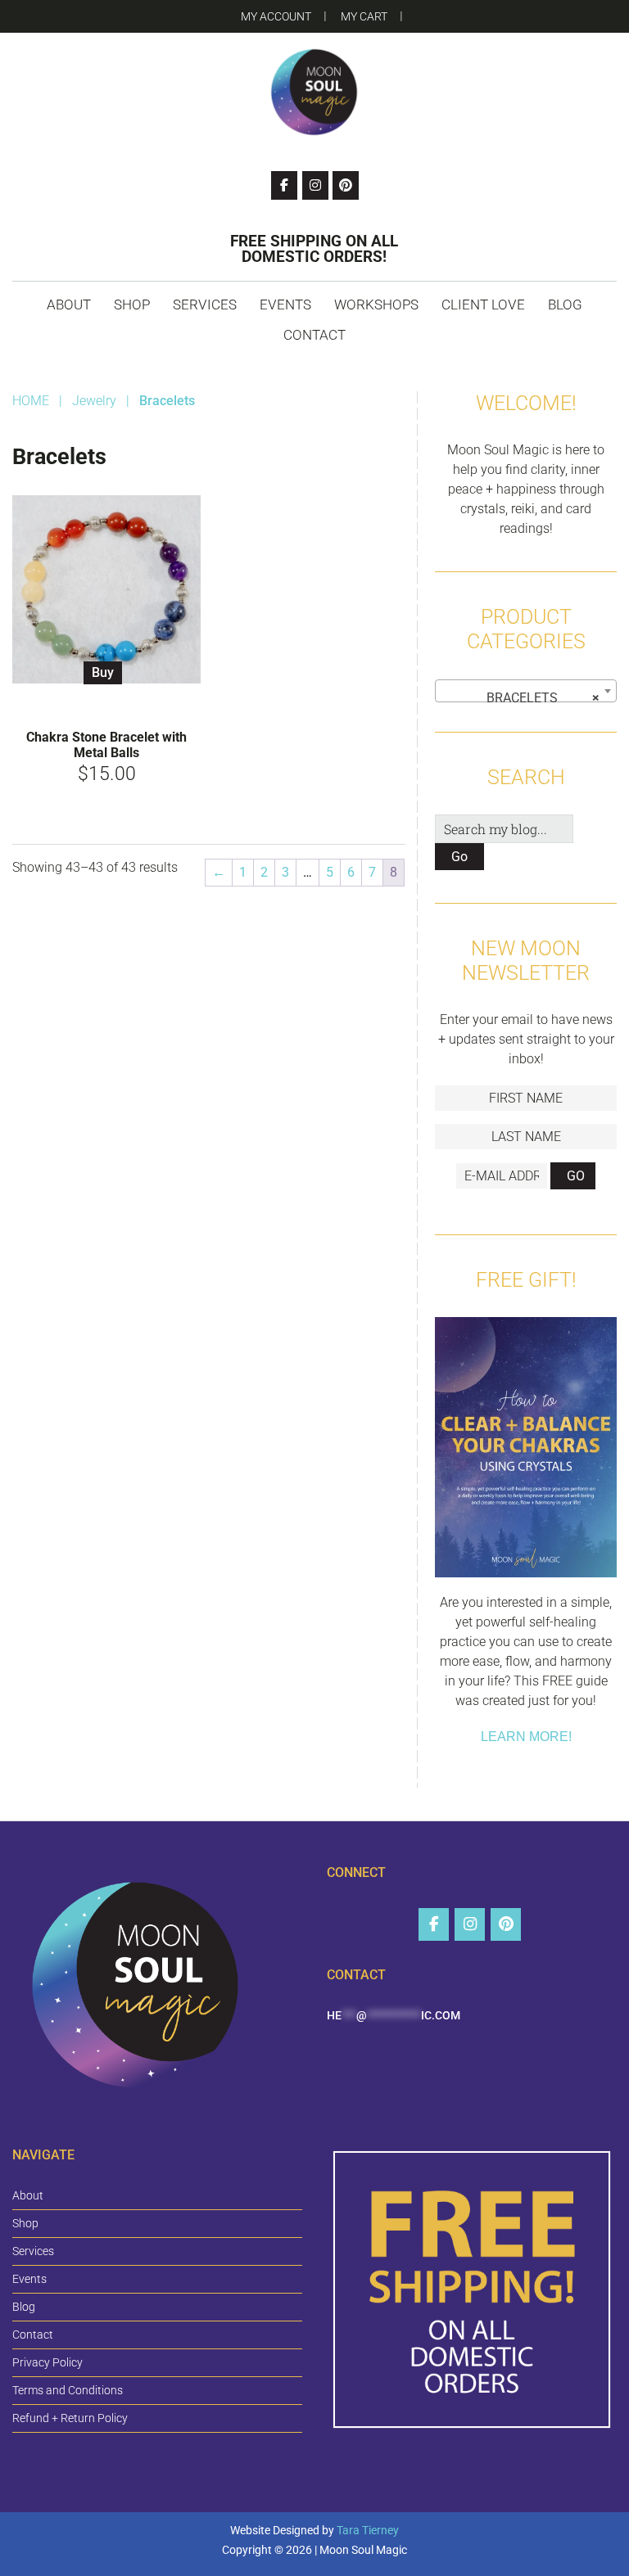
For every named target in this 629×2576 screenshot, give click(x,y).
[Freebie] (525, 1450)
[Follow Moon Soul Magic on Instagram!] (315, 185)
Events (29, 2279)
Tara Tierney (368, 2530)
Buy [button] (103, 672)
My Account (276, 16)
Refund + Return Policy (70, 2418)
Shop (25, 2223)
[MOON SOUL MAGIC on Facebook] (434, 1924)
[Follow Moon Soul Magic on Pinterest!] (346, 185)
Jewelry (94, 401)
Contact (33, 2335)
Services (33, 2251)
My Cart (364, 16)
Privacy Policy (48, 2362)
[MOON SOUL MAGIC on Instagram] (470, 1924)
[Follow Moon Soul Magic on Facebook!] (284, 185)
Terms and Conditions (68, 2390)
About (28, 2195)
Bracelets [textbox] (538, 698)
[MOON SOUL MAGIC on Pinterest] (506, 1924)
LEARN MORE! (526, 1737)
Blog (24, 2307)
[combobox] (525, 691)
